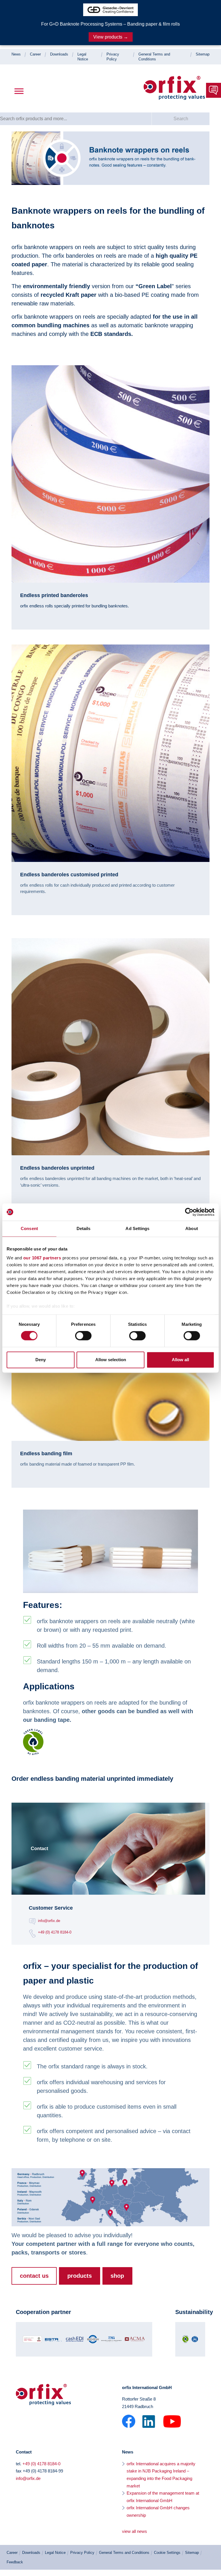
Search (181, 119)
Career (35, 54)
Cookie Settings (167, 2553)
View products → (111, 37)
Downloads (59, 54)
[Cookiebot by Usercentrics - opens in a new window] (189, 1212)
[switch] (83, 1336)
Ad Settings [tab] (137, 1228)
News (16, 54)
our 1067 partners (42, 1258)
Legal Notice (55, 2553)
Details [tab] (84, 1228)
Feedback (15, 2562)
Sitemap (203, 54)
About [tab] (192, 1228)
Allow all (180, 1360)
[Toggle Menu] (19, 91)
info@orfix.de (49, 1921)
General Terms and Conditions (124, 2553)
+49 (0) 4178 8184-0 (55, 1932)
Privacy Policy (82, 2553)
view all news (135, 2531)
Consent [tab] (29, 1228)
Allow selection (111, 1360)
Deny (41, 1360)
